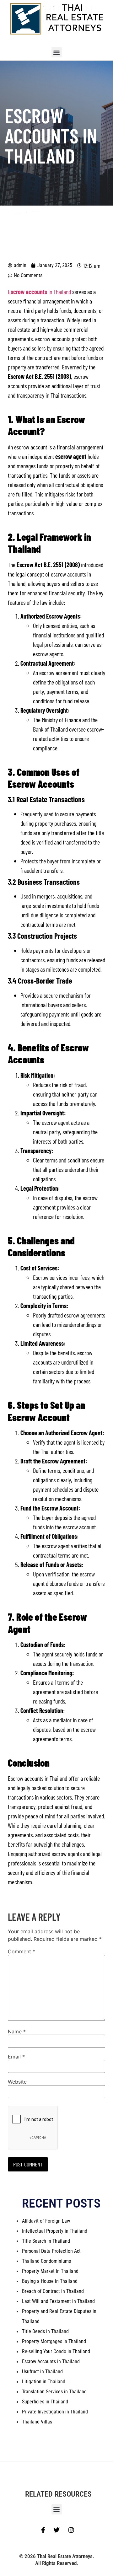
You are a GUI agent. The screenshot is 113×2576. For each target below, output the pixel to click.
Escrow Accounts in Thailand (51, 2361)
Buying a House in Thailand (50, 2281)
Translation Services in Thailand (54, 2392)
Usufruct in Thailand (42, 2372)
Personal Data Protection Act (51, 2251)
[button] (57, 52)
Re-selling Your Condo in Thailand (56, 2351)
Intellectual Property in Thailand (55, 2231)
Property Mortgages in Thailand (54, 2341)
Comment (22, 1951)
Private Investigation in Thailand (55, 2412)
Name (17, 2031)
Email (16, 2057)
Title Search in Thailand (46, 2241)
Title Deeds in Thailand (45, 2331)
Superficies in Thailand (45, 2402)
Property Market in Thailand (50, 2271)
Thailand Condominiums (46, 2261)
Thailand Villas (37, 2422)
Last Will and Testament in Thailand (58, 2301)
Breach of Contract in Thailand (53, 2291)
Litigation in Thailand (44, 2382)
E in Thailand (39, 292)
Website (17, 2082)
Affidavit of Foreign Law (46, 2221)
